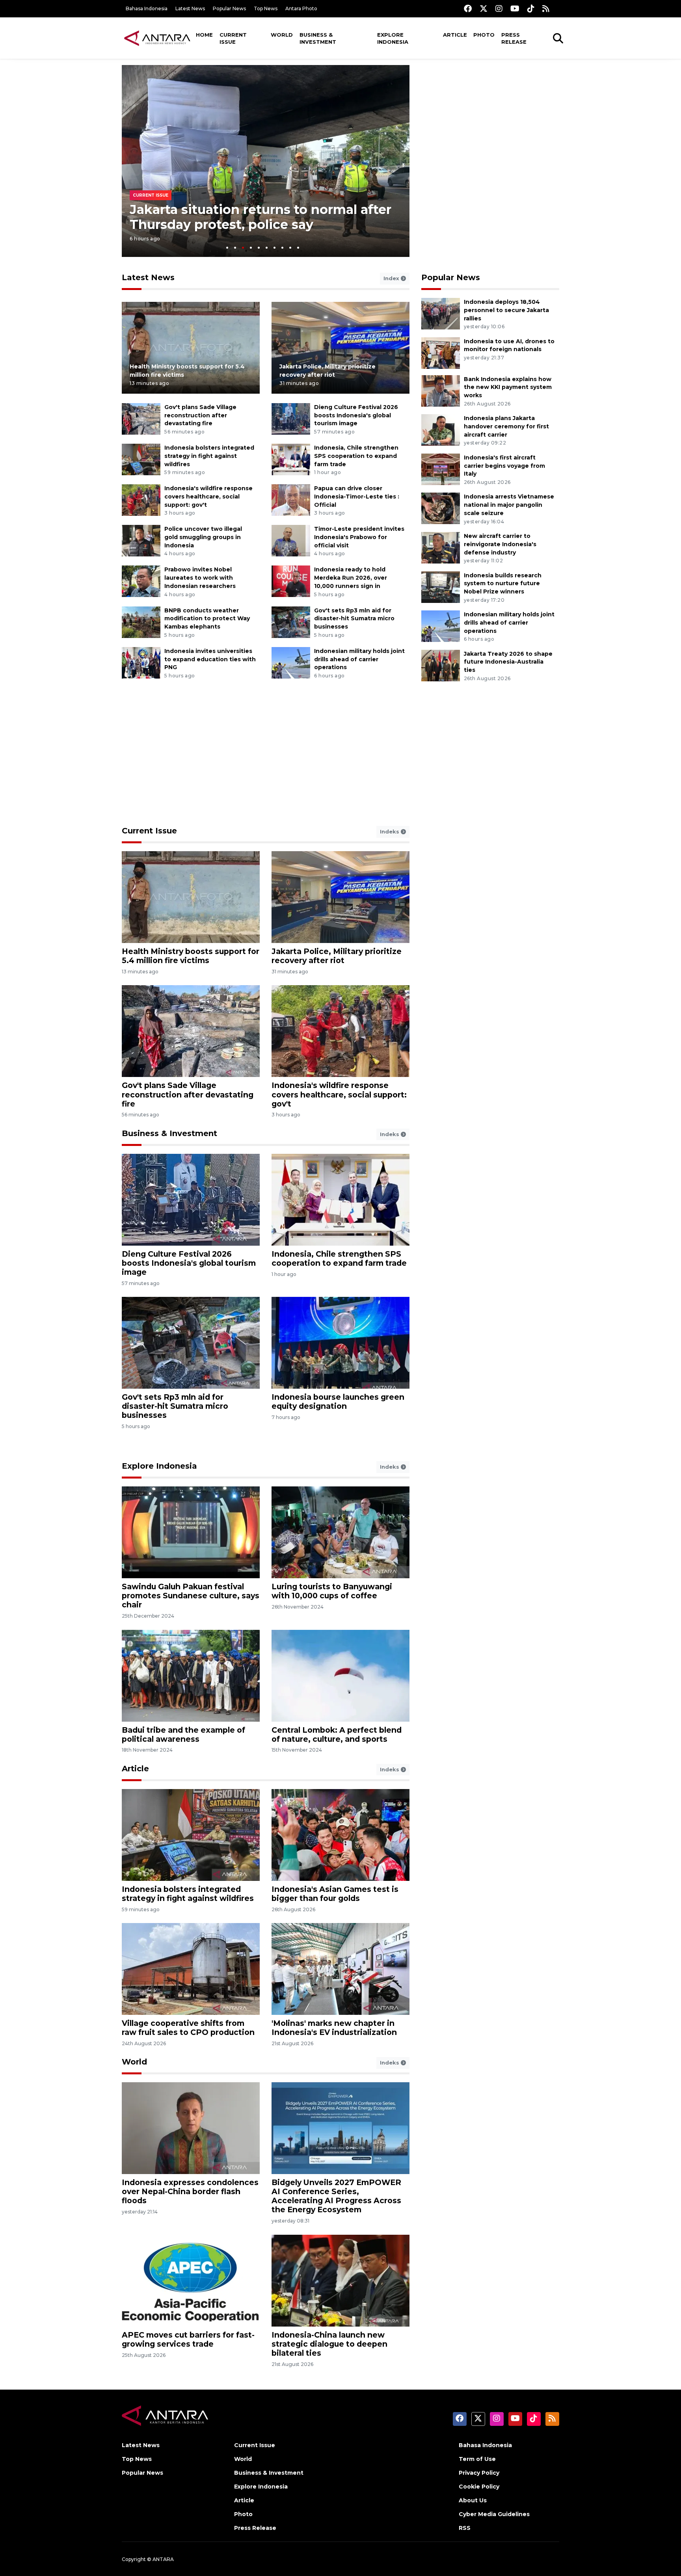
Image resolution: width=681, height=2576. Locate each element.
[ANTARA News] (157, 38)
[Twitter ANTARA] (484, 8)
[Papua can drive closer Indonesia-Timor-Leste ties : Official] (291, 499)
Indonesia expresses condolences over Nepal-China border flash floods (190, 2191)
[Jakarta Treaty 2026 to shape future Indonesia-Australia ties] (441, 665)
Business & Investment (318, 38)
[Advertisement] (490, 120)
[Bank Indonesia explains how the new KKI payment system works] (441, 390)
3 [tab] (243, 248)
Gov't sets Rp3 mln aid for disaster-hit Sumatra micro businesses (354, 619)
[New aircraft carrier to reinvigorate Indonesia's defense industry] (441, 547)
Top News (266, 8)
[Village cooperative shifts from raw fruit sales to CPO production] (191, 1969)
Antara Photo (301, 8)
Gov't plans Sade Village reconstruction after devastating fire (200, 415)
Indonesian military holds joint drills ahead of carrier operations (359, 659)
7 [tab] (274, 248)
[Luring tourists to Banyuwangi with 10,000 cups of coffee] (340, 1532)
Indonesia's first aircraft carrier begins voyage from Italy (504, 466)
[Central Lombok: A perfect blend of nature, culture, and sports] (340, 1675)
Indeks (390, 831)
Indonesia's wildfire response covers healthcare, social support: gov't (208, 497)
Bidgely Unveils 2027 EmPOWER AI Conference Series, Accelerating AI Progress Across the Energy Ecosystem (336, 2196)
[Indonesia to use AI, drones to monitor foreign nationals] (441, 352)
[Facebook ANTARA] (468, 8)
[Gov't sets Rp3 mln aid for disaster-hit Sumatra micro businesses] (291, 622)
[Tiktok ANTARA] (531, 8)
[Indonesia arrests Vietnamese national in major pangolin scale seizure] (441, 508)
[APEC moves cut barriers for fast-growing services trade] (191, 2280)
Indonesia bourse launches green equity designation (338, 1401)
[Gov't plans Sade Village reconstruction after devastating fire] (141, 418)
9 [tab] (290, 248)
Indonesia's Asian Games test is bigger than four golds (335, 1894)
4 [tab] (251, 248)
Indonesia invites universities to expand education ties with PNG (210, 659)
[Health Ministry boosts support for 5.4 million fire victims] (191, 347)
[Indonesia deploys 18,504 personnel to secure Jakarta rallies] (441, 313)
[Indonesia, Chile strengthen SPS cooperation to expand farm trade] (291, 459)
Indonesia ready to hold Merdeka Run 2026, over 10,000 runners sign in (351, 578)
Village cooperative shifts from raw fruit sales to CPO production (188, 2028)
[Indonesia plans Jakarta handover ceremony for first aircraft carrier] (441, 429)
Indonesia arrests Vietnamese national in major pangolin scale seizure (509, 505)
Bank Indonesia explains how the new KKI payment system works (508, 387)
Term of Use (477, 2459)
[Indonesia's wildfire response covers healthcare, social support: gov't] (141, 499)
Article (455, 35)
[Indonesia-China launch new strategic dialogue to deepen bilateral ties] (340, 2280)
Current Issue (233, 38)
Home (204, 35)
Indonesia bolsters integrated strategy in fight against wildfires (209, 456)
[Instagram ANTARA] (499, 8)
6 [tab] (267, 248)
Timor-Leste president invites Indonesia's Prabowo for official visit (359, 537)
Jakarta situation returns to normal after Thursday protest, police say (260, 217)
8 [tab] (282, 248)
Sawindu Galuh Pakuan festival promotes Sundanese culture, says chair (191, 1596)
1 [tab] (227, 248)
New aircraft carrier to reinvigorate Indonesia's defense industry (500, 544)
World (282, 35)
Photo (484, 35)
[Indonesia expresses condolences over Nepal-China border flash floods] (191, 2128)
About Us (473, 2500)
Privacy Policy (479, 2473)
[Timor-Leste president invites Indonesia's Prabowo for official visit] (291, 540)
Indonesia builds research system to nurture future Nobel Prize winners (503, 584)
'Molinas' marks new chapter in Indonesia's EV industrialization (334, 2028)
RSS (465, 2528)
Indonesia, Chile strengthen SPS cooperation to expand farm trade (356, 456)
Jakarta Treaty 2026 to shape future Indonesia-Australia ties (508, 662)
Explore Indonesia (393, 38)
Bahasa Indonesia (147, 8)
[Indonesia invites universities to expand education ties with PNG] (141, 662)
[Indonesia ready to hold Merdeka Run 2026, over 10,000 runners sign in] (291, 581)
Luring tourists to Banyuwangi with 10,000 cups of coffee (332, 1591)
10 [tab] (298, 248)
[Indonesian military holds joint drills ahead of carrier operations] (291, 662)
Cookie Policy (479, 2487)
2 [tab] (235, 248)
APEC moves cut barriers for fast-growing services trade (188, 2339)
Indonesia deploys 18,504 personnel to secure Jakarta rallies (506, 310)
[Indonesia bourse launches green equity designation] (340, 1342)
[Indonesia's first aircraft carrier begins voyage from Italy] (441, 469)
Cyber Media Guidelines (494, 2514)
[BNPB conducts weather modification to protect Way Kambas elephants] (141, 622)
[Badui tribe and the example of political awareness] (191, 1675)
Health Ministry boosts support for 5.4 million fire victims (191, 956)
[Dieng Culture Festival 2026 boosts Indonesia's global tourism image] (291, 418)
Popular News (229, 8)
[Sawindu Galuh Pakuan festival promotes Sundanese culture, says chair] (191, 1532)
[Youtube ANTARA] (515, 8)
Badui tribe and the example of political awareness (183, 1734)
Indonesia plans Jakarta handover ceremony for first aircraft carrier (506, 426)
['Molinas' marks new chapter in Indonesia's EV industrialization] (340, 1969)
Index (392, 278)
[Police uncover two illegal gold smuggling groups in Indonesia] (141, 540)
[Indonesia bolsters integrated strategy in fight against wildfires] (141, 459)
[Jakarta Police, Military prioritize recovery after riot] (340, 347)
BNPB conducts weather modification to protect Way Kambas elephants (207, 619)
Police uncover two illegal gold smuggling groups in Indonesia (203, 537)
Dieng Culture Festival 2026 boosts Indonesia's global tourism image (356, 415)
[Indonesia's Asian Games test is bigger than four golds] (340, 1835)
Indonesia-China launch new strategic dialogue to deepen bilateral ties (329, 2344)
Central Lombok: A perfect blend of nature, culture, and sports (337, 1734)
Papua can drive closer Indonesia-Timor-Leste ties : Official (357, 497)
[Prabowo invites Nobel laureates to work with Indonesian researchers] (141, 581)
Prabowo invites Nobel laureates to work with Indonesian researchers (200, 578)
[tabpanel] (266, 161)
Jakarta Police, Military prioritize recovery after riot (337, 956)
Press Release (514, 38)
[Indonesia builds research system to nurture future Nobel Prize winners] (441, 587)
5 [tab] (259, 248)
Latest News (190, 8)
